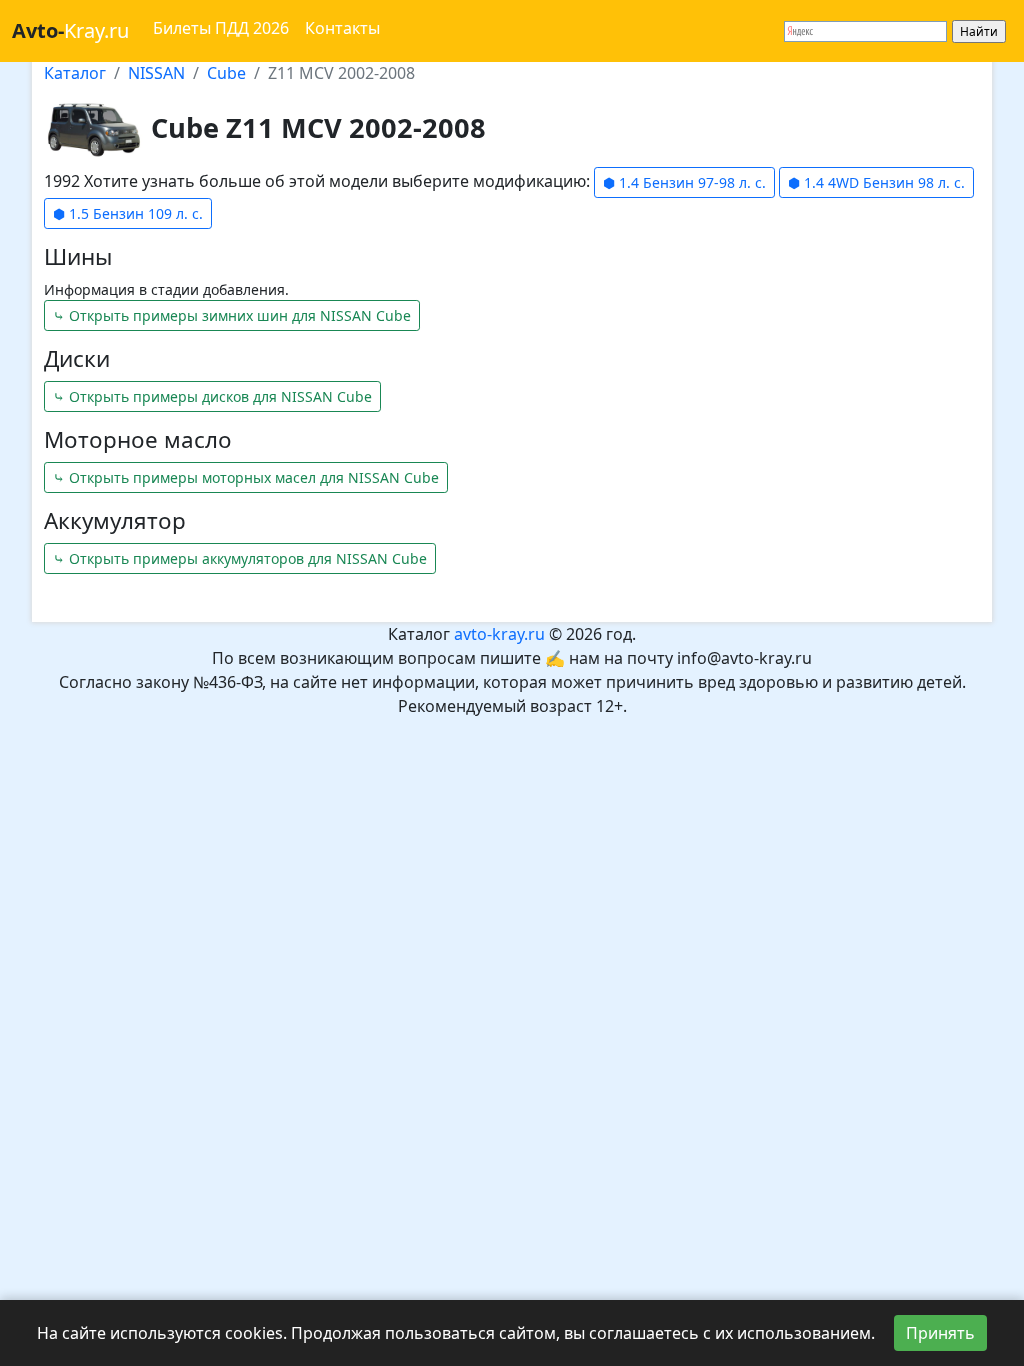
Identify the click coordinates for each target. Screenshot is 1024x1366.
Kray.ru (70, 30)
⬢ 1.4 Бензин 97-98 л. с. (684, 182)
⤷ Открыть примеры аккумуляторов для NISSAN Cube (240, 558)
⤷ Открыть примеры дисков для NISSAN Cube (212, 396)
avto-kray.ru (499, 634)
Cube (226, 73)
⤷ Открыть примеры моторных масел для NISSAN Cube (246, 477)
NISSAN (156, 73)
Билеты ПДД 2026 (221, 28)
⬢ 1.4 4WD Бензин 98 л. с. (876, 182)
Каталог (75, 73)
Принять (940, 1333)
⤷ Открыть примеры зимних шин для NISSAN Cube (232, 315)
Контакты (342, 28)
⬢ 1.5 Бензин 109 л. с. (128, 213)
